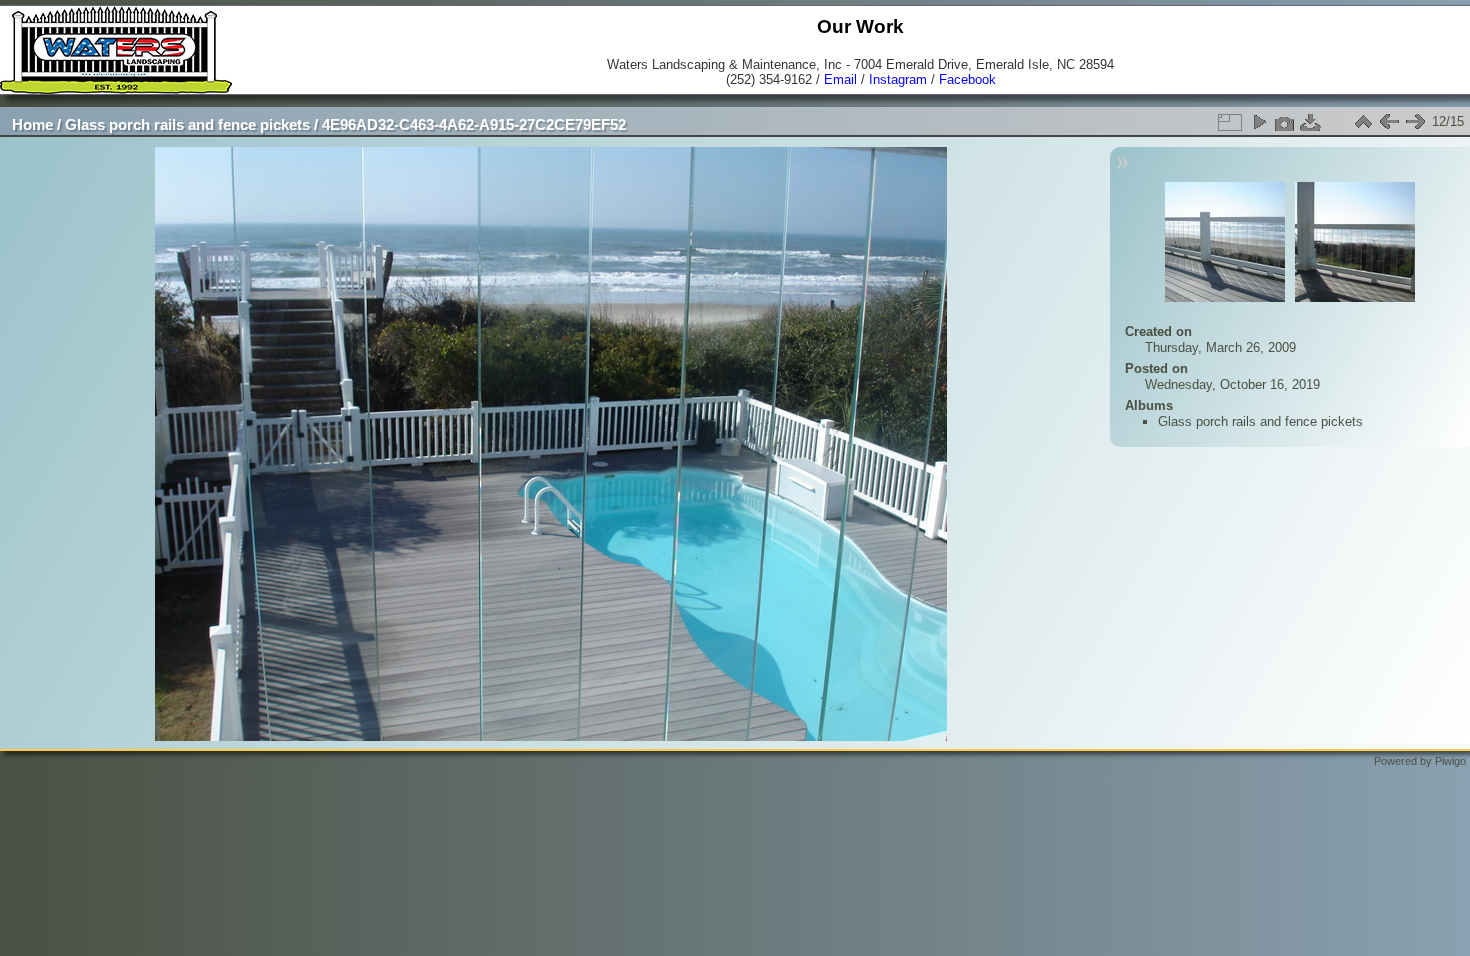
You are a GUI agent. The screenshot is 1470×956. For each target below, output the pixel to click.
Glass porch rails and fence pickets (187, 124)
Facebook (967, 79)
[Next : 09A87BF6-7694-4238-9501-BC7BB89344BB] (1415, 122)
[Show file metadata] (1285, 122)
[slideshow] (1259, 122)
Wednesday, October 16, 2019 (1232, 384)
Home (32, 124)
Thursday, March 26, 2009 (1220, 347)
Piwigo (1450, 761)
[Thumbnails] (1363, 122)
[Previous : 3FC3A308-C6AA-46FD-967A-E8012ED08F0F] (1389, 122)
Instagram (898, 79)
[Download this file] (1311, 122)
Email (840, 79)
